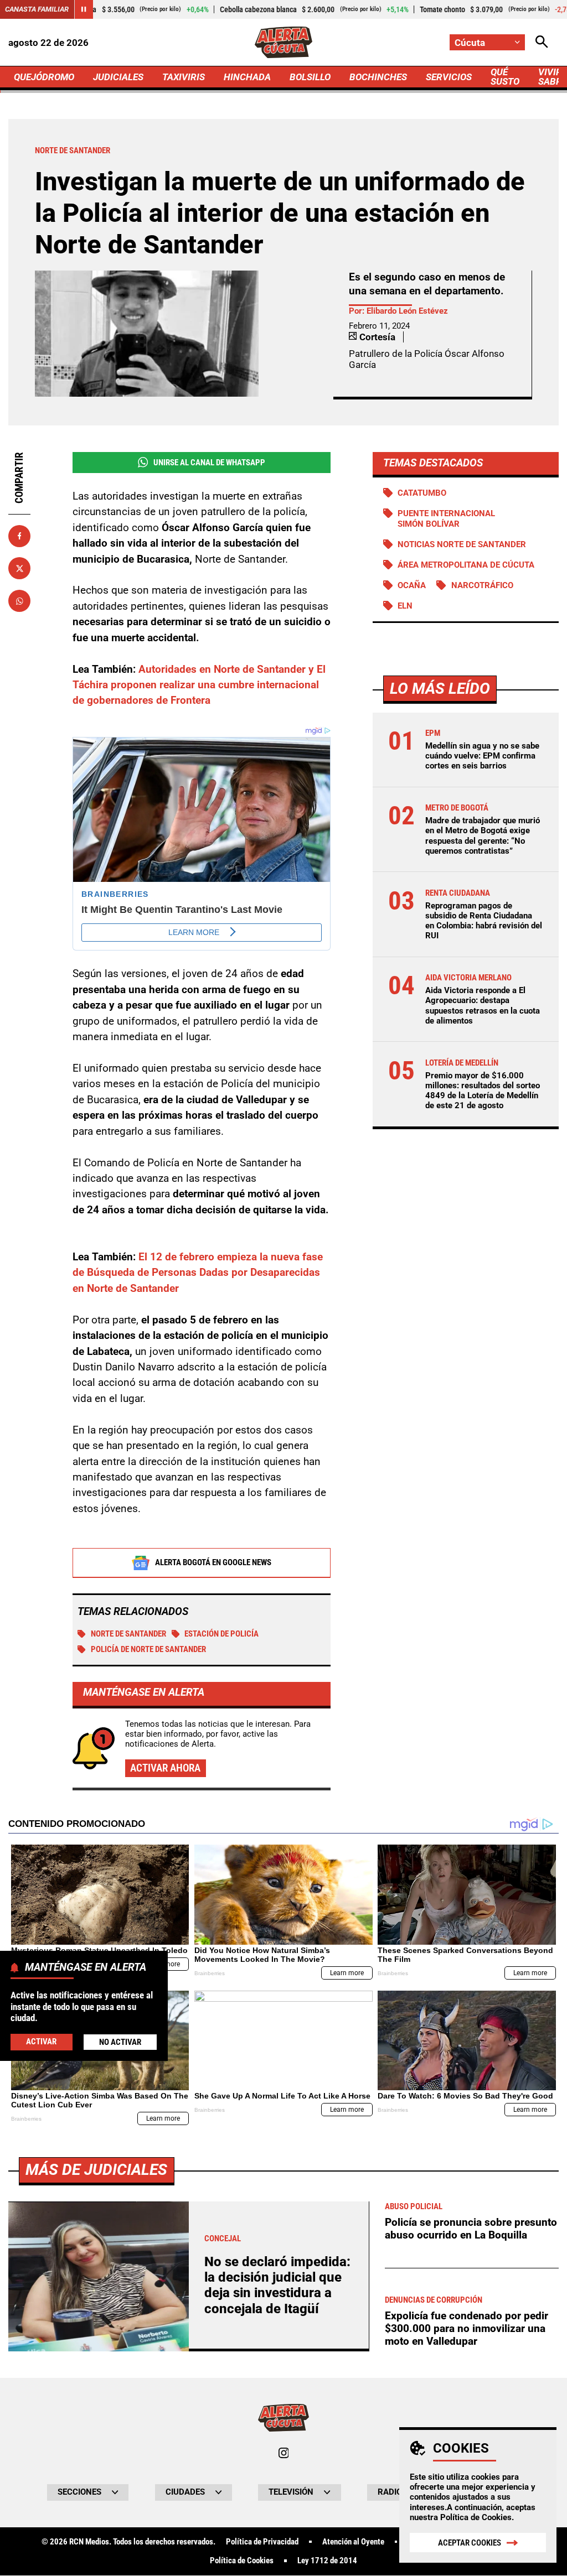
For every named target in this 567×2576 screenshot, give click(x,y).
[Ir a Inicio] (284, 42)
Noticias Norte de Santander (462, 544)
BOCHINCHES (378, 77)
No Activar (120, 2042)
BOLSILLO (310, 77)
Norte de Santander (128, 1634)
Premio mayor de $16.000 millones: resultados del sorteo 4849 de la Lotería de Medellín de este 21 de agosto (483, 1091)
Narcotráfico (482, 585)
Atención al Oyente (353, 2542)
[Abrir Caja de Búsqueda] (542, 42)
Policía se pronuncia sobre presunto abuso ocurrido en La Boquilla (471, 2229)
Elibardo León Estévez (407, 311)
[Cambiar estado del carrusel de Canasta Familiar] (84, 9)
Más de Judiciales (96, 2170)
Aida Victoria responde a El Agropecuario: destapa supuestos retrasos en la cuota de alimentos (483, 1006)
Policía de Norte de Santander (148, 1649)
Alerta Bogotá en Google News (213, 1562)
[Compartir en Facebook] (19, 536)
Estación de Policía (221, 1634)
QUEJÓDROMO (44, 77)
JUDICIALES (118, 77)
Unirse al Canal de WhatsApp (209, 463)
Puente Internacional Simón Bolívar (446, 518)
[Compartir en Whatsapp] (19, 601)
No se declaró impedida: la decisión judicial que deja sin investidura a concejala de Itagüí (277, 2285)
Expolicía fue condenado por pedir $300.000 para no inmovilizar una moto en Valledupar (467, 2328)
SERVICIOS (449, 77)
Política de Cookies (476, 2517)
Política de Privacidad (262, 2542)
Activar (41, 2042)
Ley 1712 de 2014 (327, 2561)
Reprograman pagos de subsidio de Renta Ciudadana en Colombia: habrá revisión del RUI (484, 921)
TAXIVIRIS (184, 77)
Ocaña (412, 585)
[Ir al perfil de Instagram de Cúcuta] (284, 2453)
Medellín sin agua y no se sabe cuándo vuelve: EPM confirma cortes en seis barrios (482, 756)
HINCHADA (247, 77)
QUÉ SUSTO (505, 77)
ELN (405, 606)
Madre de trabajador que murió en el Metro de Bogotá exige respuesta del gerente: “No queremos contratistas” (483, 836)
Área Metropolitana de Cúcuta (466, 565)
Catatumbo (422, 493)
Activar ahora (165, 1768)
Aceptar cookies (470, 2543)
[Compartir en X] (19, 568)
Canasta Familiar (37, 9)
